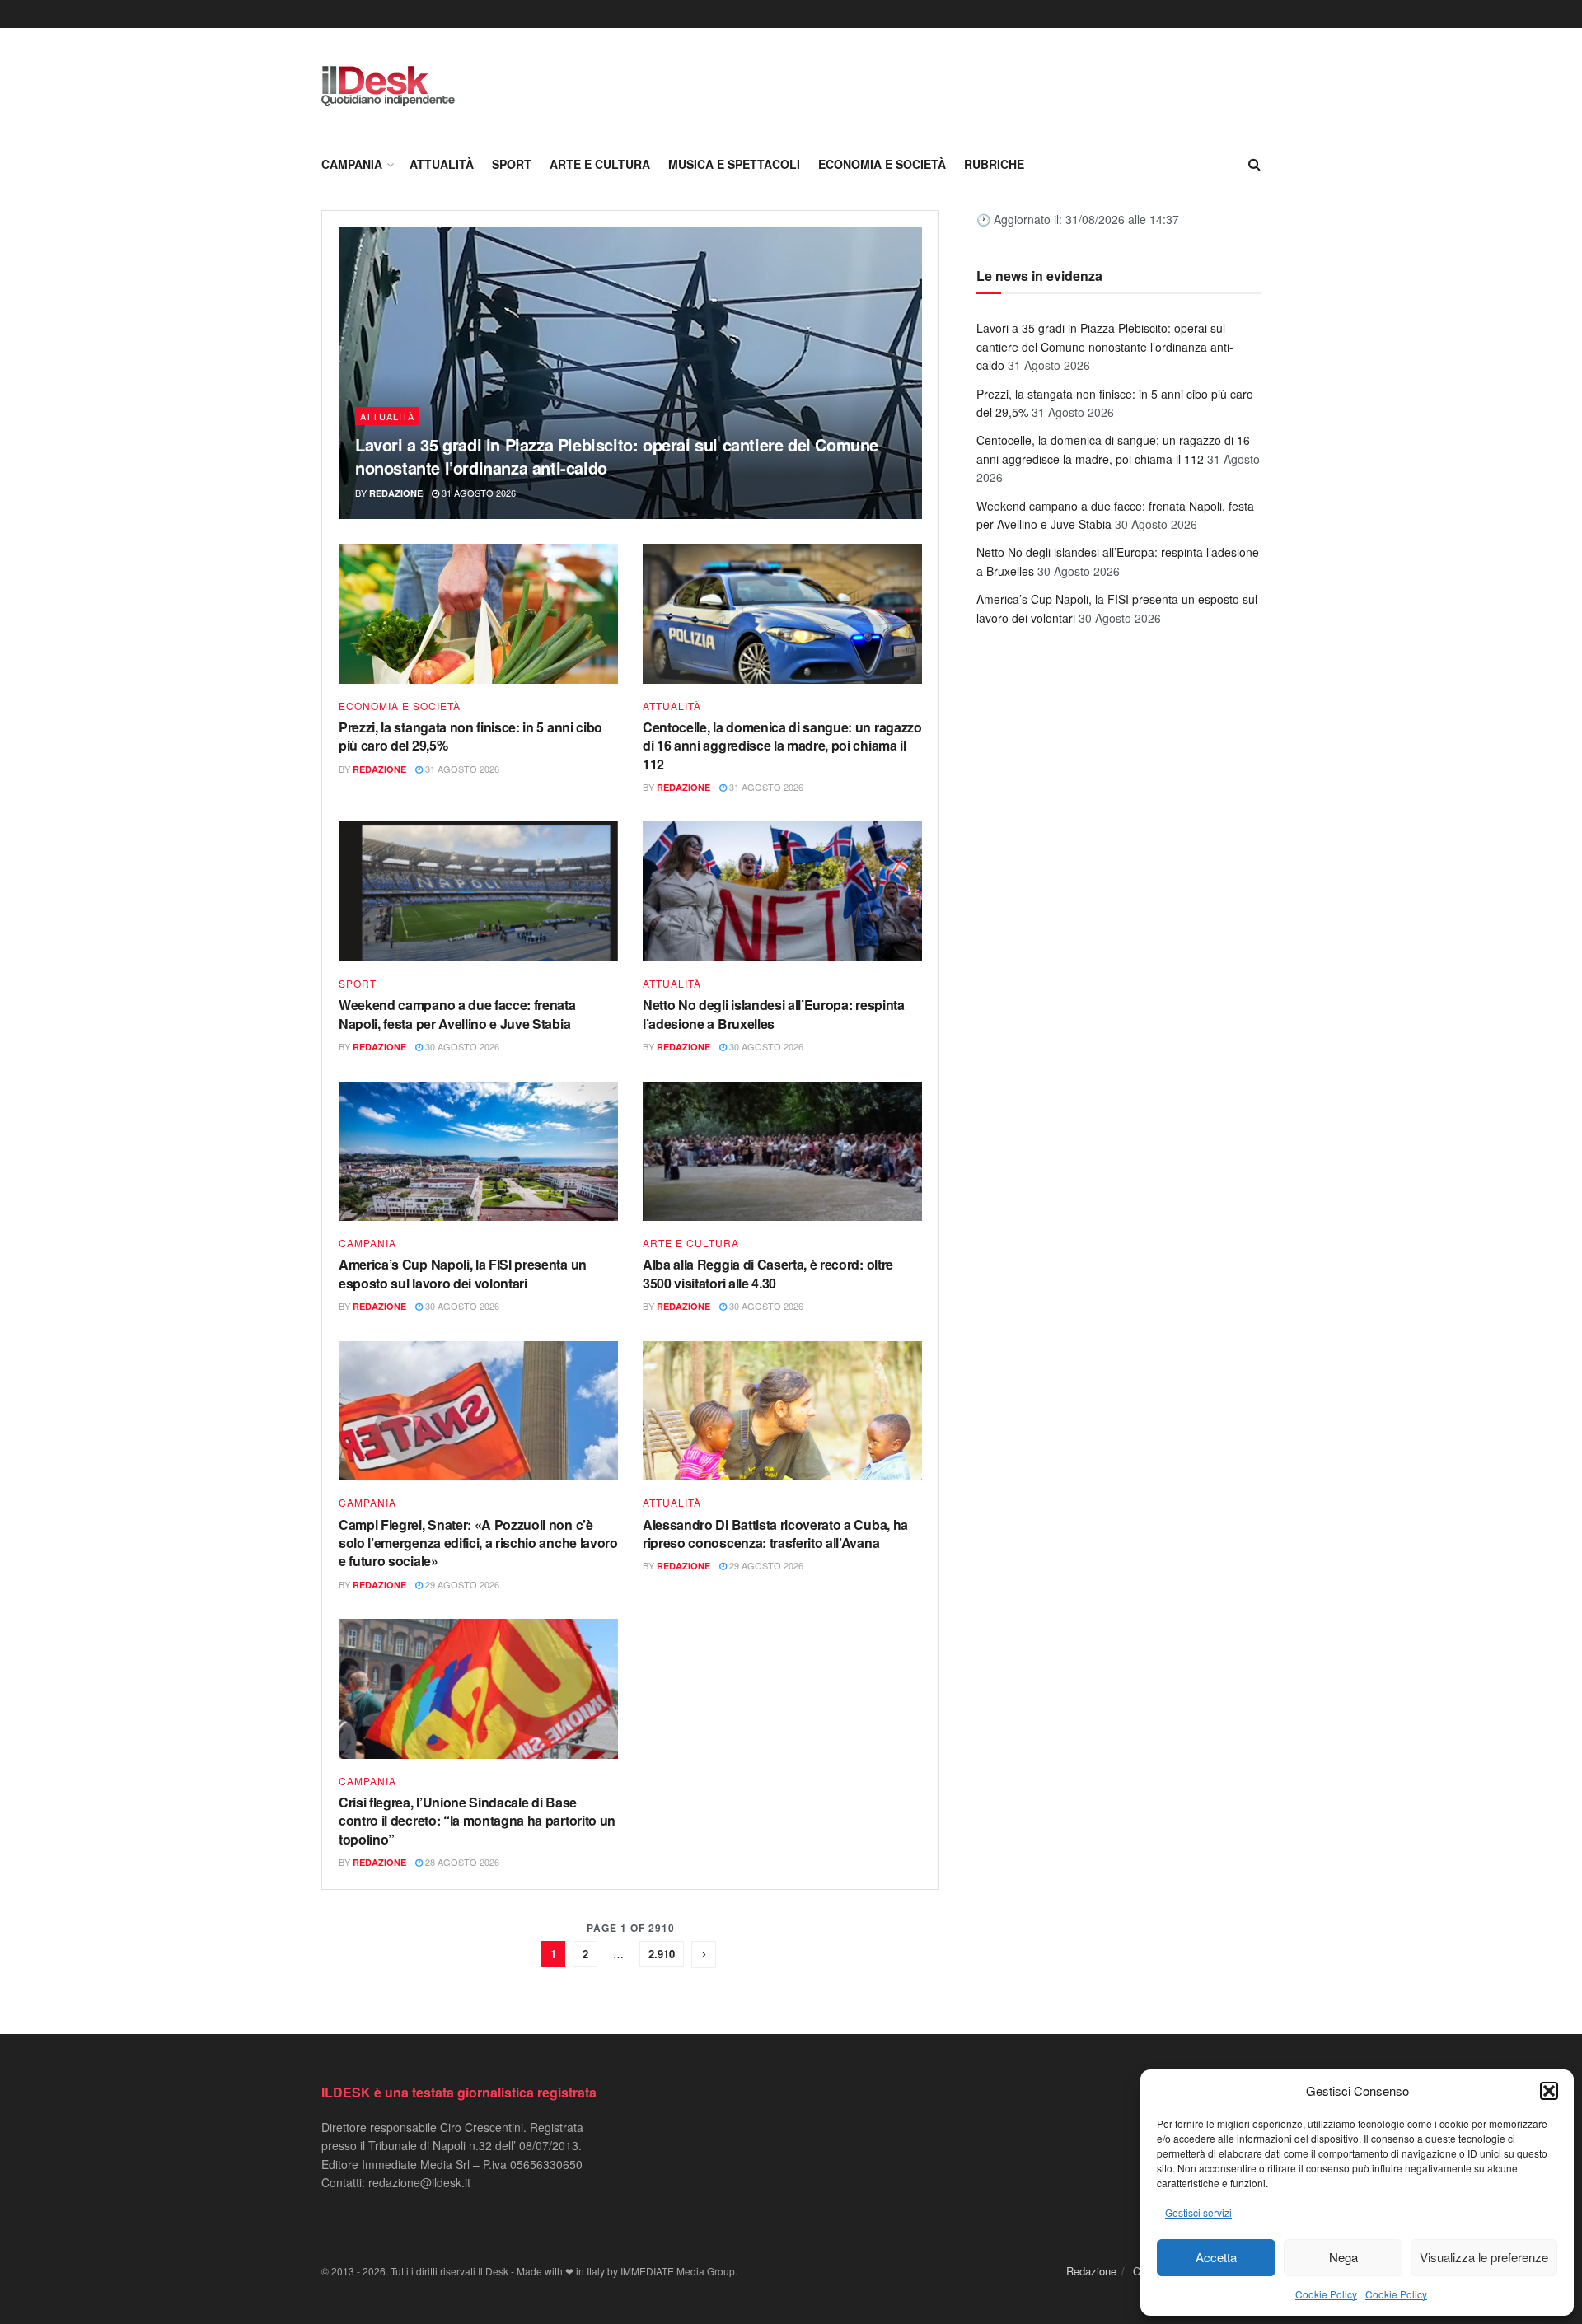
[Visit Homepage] (388, 86)
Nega (1343, 2257)
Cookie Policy (1326, 2294)
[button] (1549, 2091)
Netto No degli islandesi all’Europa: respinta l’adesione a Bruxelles (774, 1014)
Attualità (442, 164)
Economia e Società (882, 164)
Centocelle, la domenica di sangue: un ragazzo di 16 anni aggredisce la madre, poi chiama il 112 (782, 746)
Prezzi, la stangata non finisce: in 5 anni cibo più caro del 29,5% (470, 736)
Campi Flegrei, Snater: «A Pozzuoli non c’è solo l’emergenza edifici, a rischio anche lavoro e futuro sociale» (478, 1543)
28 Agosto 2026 (461, 1862)
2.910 (662, 1954)
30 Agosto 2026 (461, 1046)
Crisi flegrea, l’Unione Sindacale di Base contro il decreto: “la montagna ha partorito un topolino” (477, 1821)
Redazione (396, 493)
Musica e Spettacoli (734, 164)
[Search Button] (1254, 164)
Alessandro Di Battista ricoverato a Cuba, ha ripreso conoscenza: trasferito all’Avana (775, 1534)
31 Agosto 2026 (477, 493)
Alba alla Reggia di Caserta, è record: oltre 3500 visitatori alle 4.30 (768, 1273)
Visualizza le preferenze (1484, 2257)
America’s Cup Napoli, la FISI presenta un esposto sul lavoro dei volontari (463, 1273)
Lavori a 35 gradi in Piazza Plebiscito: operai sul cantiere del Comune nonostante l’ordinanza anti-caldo (617, 456)
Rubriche (994, 164)
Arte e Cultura (600, 164)
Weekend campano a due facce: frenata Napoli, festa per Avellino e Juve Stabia (457, 1014)
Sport (512, 164)
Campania (352, 164)
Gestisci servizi (1198, 2212)
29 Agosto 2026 (461, 1584)
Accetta (1216, 2257)
